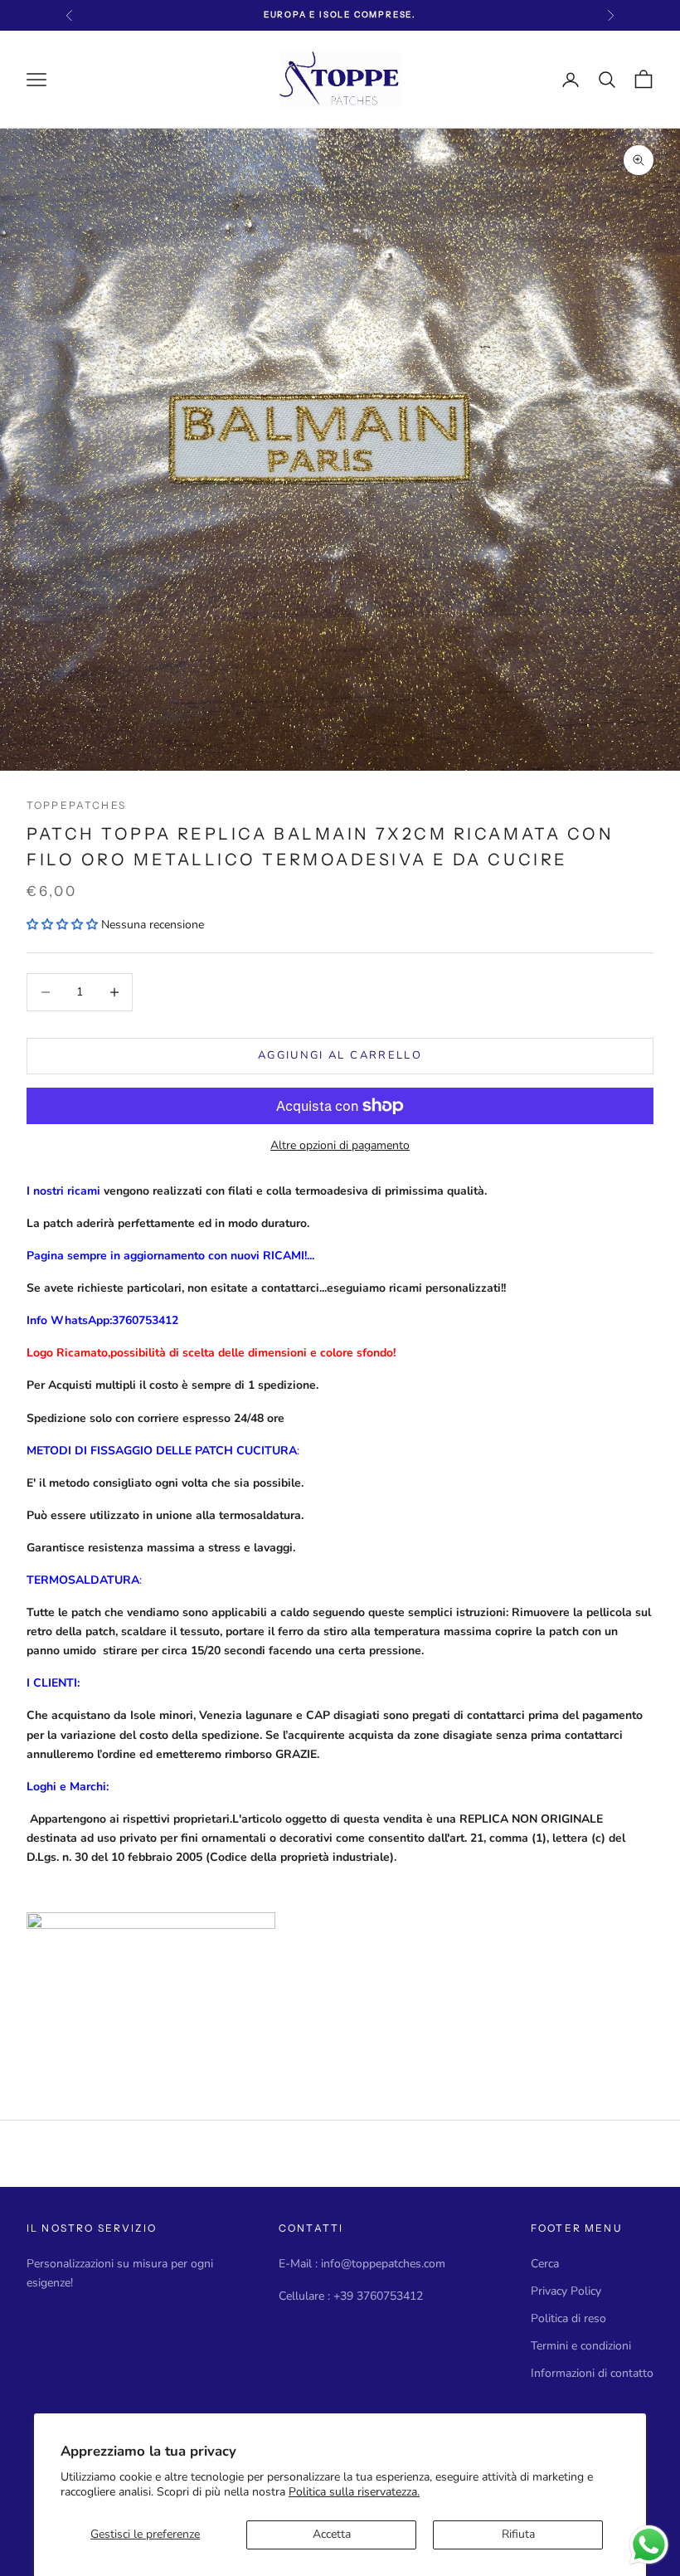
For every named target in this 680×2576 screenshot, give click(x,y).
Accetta (332, 2534)
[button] (64, 925)
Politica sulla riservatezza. (354, 2492)
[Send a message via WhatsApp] (649, 2545)
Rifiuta (518, 2534)
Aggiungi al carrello (340, 1055)
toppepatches (76, 805)
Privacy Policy (566, 2291)
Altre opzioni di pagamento (340, 1145)
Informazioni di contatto (592, 2373)
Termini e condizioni (581, 2346)
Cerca (545, 2264)
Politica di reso (568, 2318)
